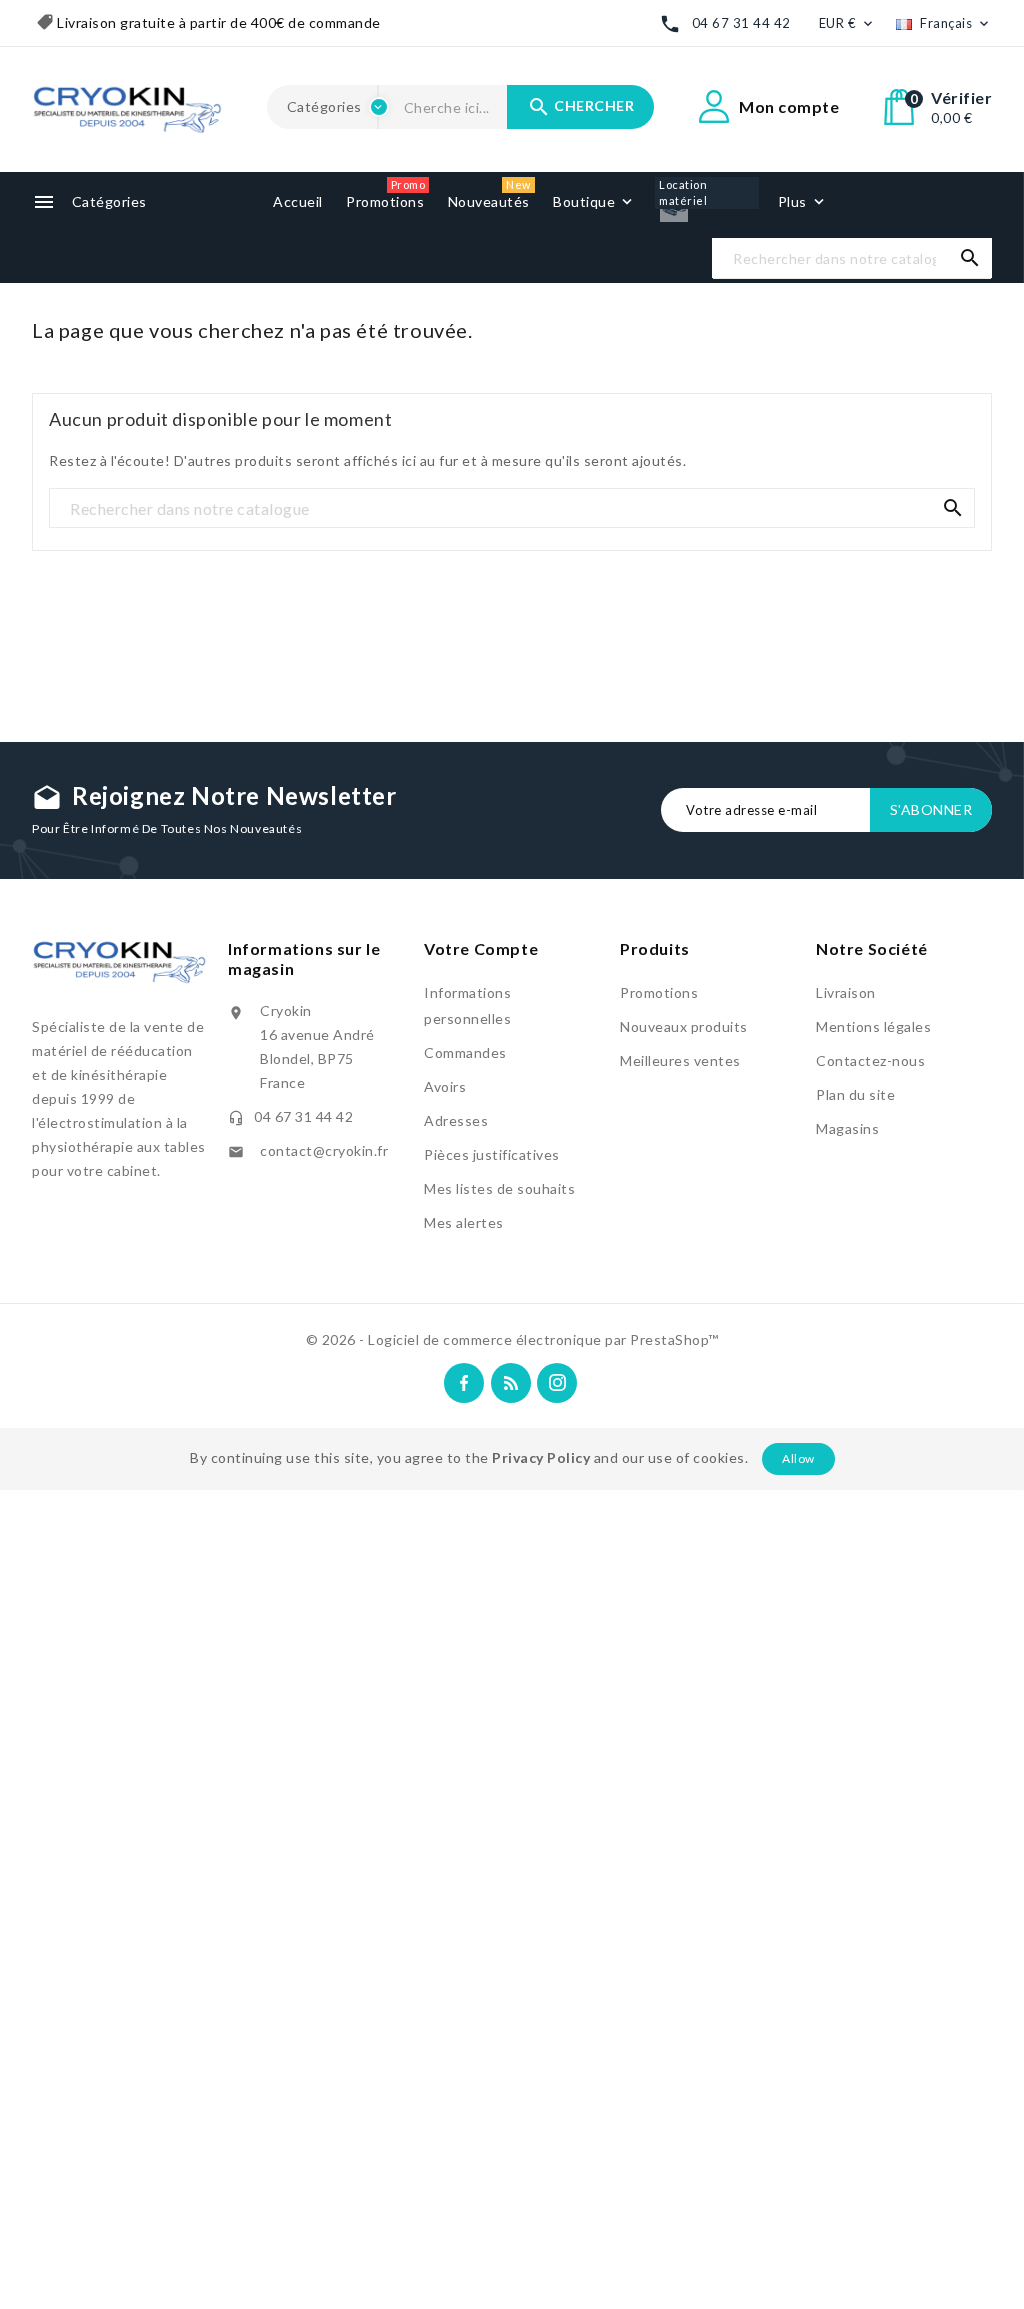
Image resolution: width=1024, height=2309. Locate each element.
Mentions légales (873, 1026)
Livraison (846, 992)
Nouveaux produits (684, 1026)
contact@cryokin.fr (324, 1150)
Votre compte (481, 948)
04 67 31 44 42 (741, 23)
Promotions (659, 992)
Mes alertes (464, 1222)
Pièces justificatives (492, 1154)
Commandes (465, 1052)
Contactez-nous (870, 1060)
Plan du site (855, 1094)
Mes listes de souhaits (499, 1188)
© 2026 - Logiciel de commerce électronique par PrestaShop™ (512, 1339)
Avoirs (445, 1086)
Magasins (847, 1128)
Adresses (456, 1120)
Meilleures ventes (680, 1060)
